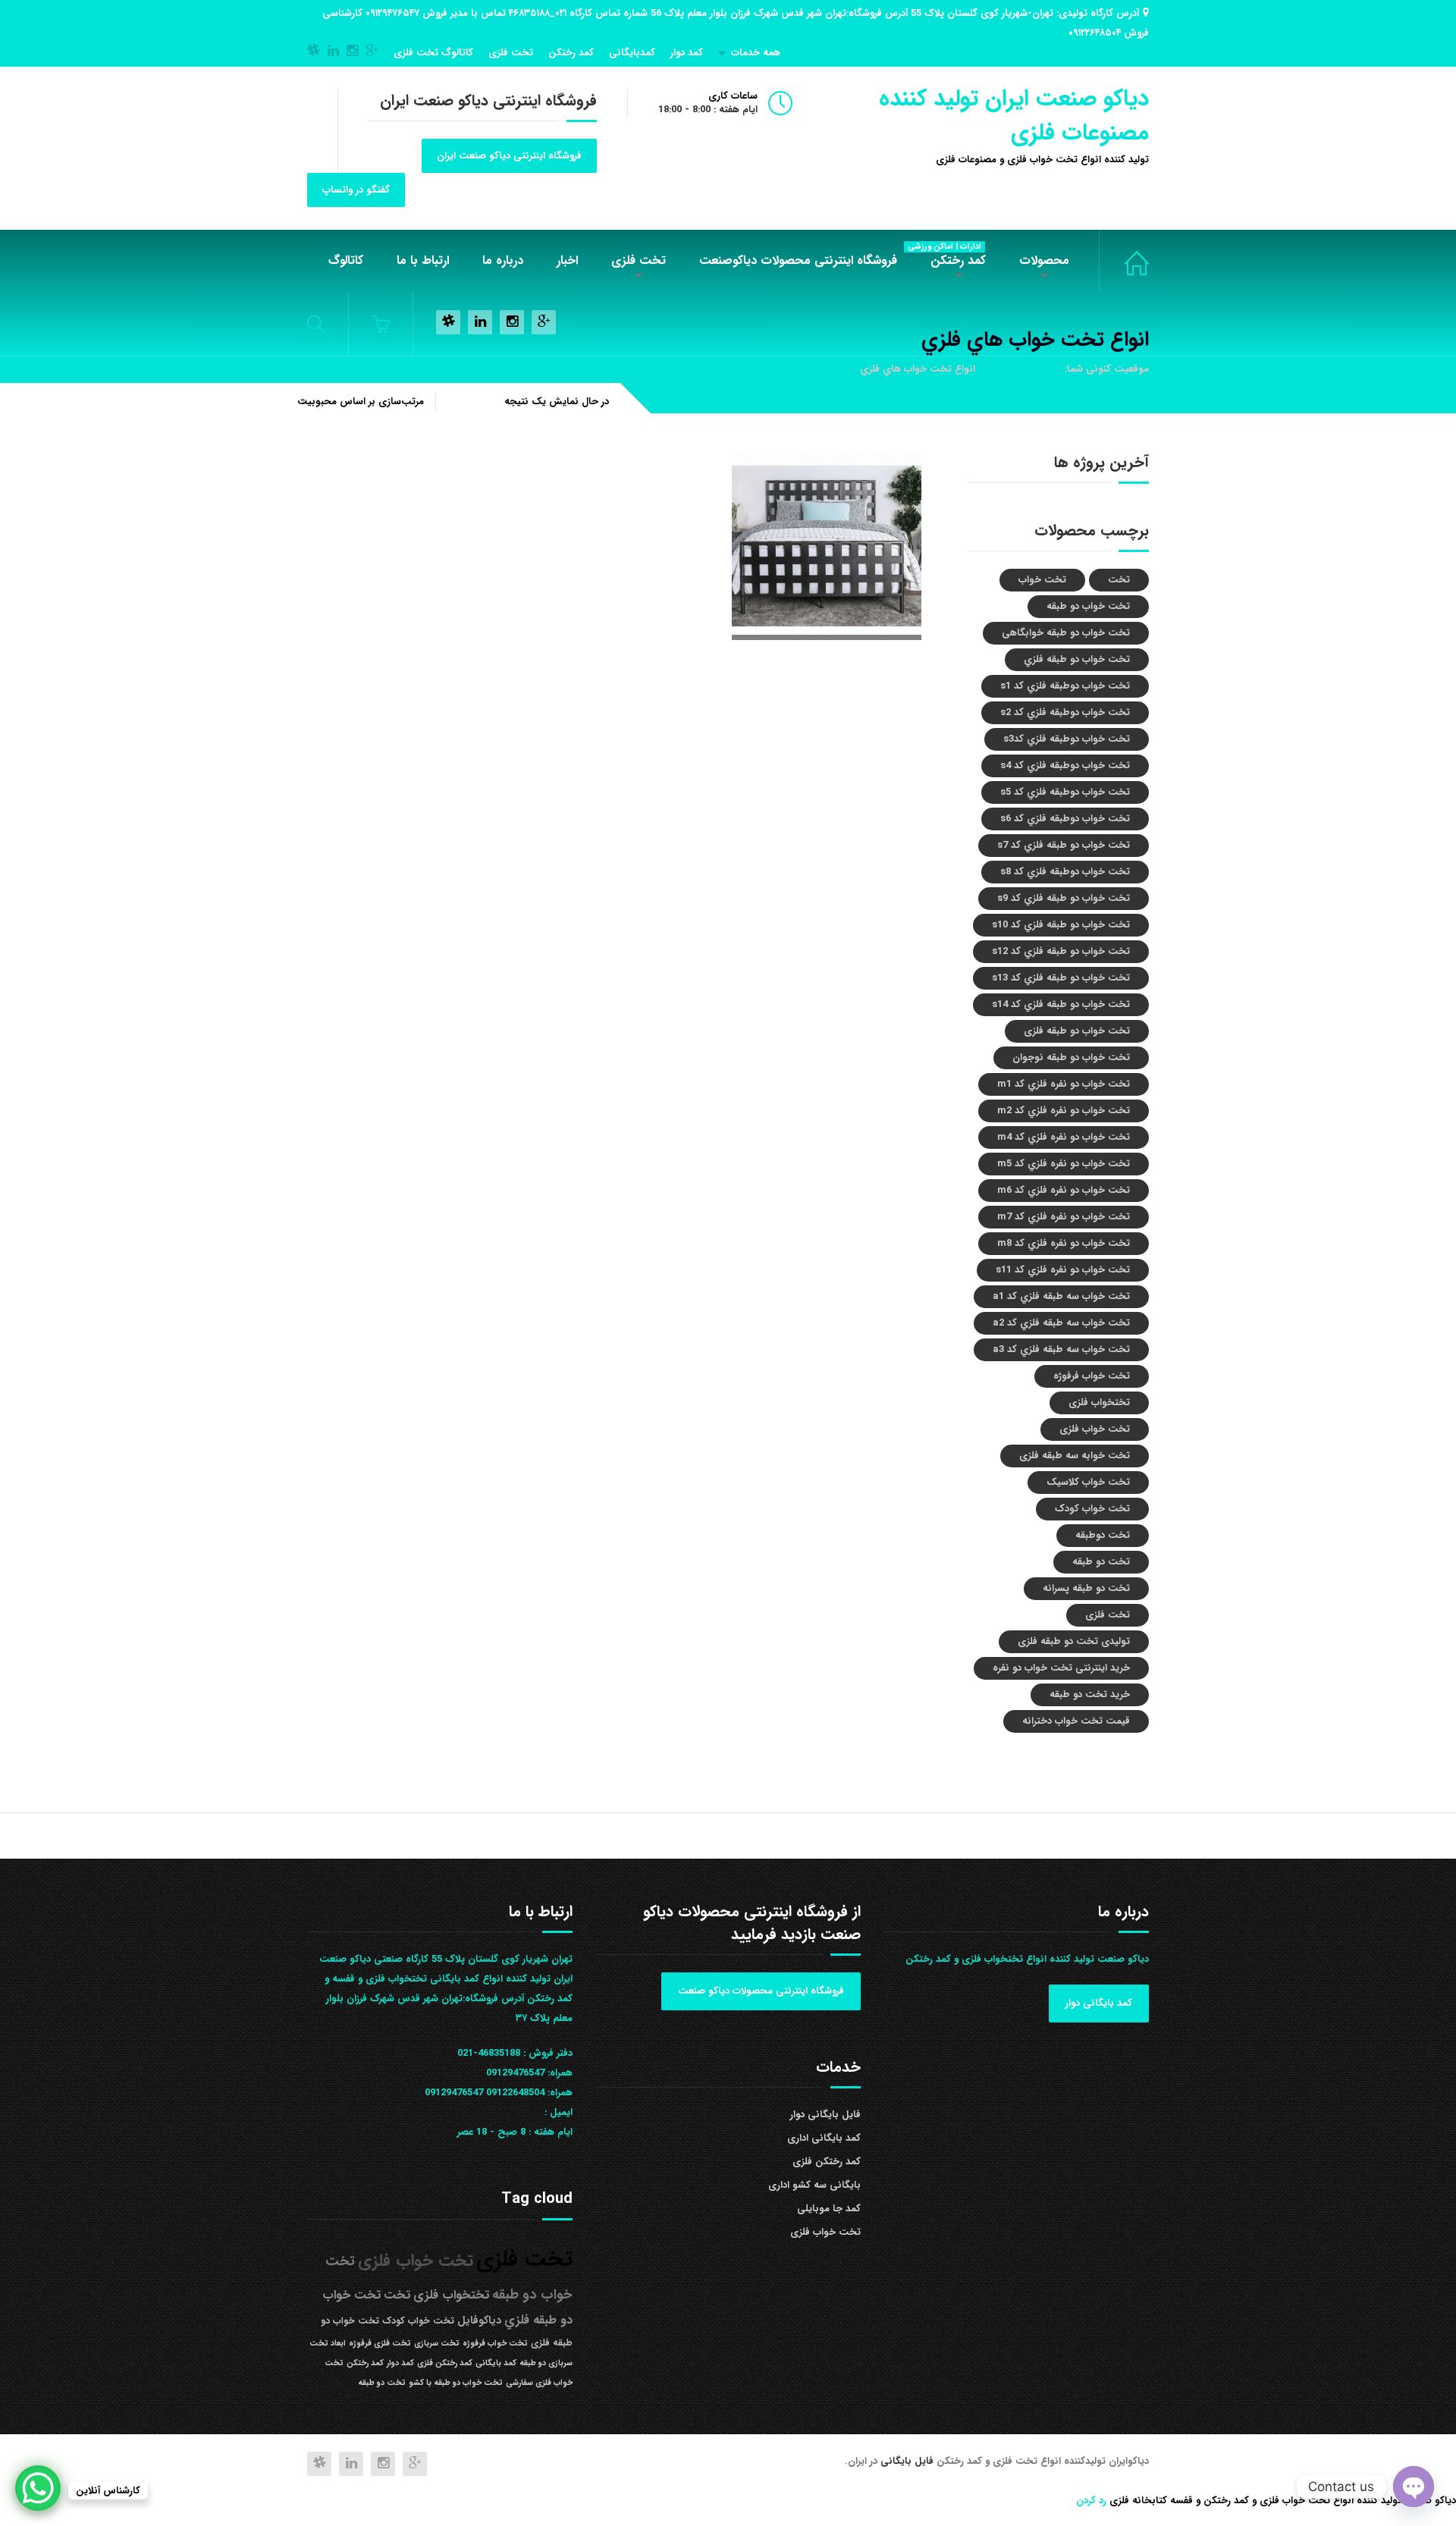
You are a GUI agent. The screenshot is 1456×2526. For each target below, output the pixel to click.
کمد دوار (687, 53)
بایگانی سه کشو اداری (814, 2185)
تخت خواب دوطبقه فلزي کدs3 (1067, 739)
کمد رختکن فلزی (827, 2162)
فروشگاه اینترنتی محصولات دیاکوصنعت (798, 260)
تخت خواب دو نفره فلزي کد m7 (1064, 1217)
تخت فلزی (511, 53)
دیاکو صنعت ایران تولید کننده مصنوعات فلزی (1014, 116)
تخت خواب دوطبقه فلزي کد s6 (1065, 819)
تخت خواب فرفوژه (1092, 1376)
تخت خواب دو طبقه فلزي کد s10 (1061, 925)
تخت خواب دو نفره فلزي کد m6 (1064, 1190)
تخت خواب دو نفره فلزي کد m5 (1064, 1164)
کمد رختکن (571, 53)
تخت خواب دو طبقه (1088, 606)
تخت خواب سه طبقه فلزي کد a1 (1061, 1296)
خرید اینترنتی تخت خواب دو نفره (1061, 1668)
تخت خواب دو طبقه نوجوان (1071, 1057)
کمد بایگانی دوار (1099, 2003)
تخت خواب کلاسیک (1088, 1482)
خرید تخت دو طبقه (1090, 1694)
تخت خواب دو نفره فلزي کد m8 (1064, 1243)
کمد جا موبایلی (829, 2209)
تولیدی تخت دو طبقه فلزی (1074, 1641)
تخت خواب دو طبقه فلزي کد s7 (1064, 845)
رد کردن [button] (1091, 2501)
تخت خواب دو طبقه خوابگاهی (1066, 633)
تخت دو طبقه (1101, 1562)
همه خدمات (756, 53)
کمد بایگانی (496, 2363)
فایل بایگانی (908, 2461)
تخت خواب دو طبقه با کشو (456, 2383)
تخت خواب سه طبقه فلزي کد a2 (1061, 1323)
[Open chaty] (1414, 2487)
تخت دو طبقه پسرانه (1086, 1588)
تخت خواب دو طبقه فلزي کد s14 (1061, 1004)
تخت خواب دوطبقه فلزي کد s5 (1065, 792)
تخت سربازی (437, 2344)
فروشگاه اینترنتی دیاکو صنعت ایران (509, 156)
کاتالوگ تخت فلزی (433, 53)
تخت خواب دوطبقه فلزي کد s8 (1065, 872)
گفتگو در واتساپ (356, 190)
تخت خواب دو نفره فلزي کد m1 (1064, 1084)
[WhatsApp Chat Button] (38, 2488)
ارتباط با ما (423, 260)
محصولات (1044, 260)
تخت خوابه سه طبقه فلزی (1075, 1456)
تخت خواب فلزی (1124, 261)
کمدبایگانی (632, 53)
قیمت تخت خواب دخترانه (1076, 1721)
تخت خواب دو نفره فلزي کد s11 (1063, 1270)
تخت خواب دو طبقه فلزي (1077, 659)
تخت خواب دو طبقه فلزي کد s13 (1061, 978)
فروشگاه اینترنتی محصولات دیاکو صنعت (761, 1991)
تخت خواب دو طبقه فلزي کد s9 (1064, 898)
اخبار (567, 260)
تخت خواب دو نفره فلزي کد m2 (1064, 1111)
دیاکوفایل (479, 2321)
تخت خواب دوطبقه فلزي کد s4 (1065, 766)
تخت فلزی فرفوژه (380, 2344)
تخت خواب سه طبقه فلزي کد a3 (1061, 1349)
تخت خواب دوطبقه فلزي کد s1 (1065, 686)
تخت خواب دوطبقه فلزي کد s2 (1065, 712)
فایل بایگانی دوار (825, 2115)
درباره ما (503, 260)
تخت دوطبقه (1103, 1535)
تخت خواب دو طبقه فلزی (1077, 1031)
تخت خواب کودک (1092, 1509)
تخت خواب (1042, 580)
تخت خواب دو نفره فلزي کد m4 (1064, 1137)
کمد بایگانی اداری (824, 2138)
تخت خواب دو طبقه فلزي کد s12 (1061, 951)
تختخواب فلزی (1099, 1403)
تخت (1119, 580)
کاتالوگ (346, 260)
